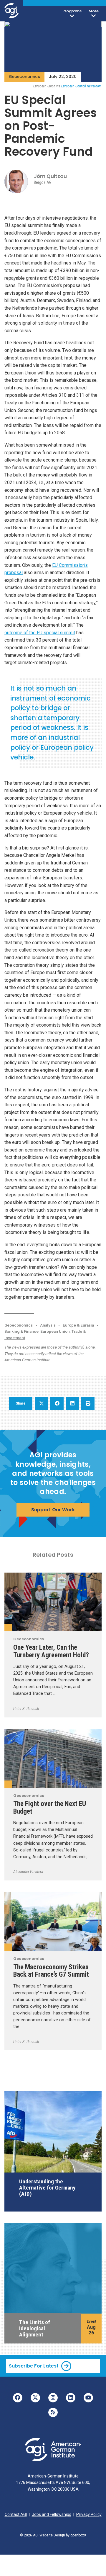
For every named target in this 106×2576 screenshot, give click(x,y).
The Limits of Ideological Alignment (35, 2328)
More (94, 11)
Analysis (48, 1325)
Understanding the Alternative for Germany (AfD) (47, 2188)
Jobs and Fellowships (52, 2514)
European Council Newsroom (81, 86)
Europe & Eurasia (78, 1325)
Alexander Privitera (28, 1872)
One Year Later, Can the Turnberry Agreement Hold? (51, 1651)
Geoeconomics (24, 77)
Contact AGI (16, 2514)
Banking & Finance (21, 1331)
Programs (72, 11)
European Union (55, 1331)
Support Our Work (53, 1510)
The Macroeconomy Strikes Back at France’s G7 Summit (51, 1971)
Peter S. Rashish (26, 1709)
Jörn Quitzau (50, 176)
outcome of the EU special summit (40, 633)
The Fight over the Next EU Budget (50, 1807)
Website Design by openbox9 (63, 2535)
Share (21, 1403)
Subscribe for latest (34, 2366)
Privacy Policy (89, 2514)
